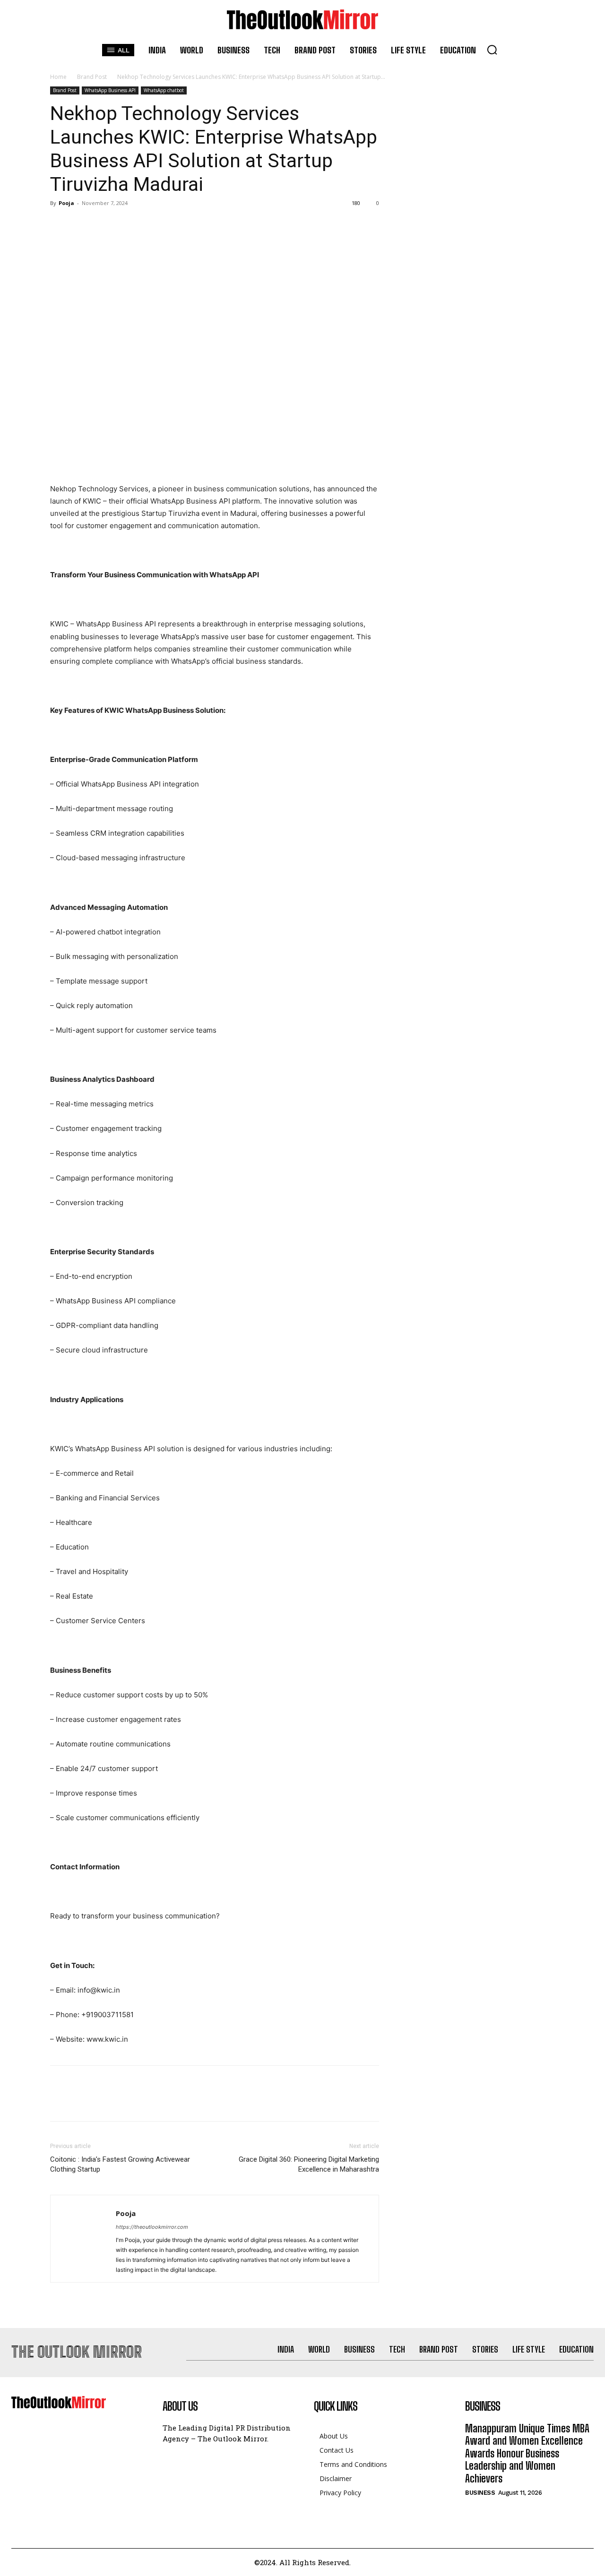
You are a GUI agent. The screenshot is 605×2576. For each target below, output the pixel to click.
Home (58, 77)
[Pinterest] (103, 224)
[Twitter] (81, 224)
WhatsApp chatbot (164, 90)
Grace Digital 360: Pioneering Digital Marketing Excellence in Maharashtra (309, 2164)
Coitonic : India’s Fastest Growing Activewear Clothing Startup (120, 2164)
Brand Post (92, 77)
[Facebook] (60, 224)
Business (480, 2493)
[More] (147, 224)
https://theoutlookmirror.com (152, 2227)
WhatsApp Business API (110, 90)
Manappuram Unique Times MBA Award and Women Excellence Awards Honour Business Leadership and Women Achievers (527, 2453)
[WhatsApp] (125, 224)
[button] (492, 50)
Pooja (66, 203)
